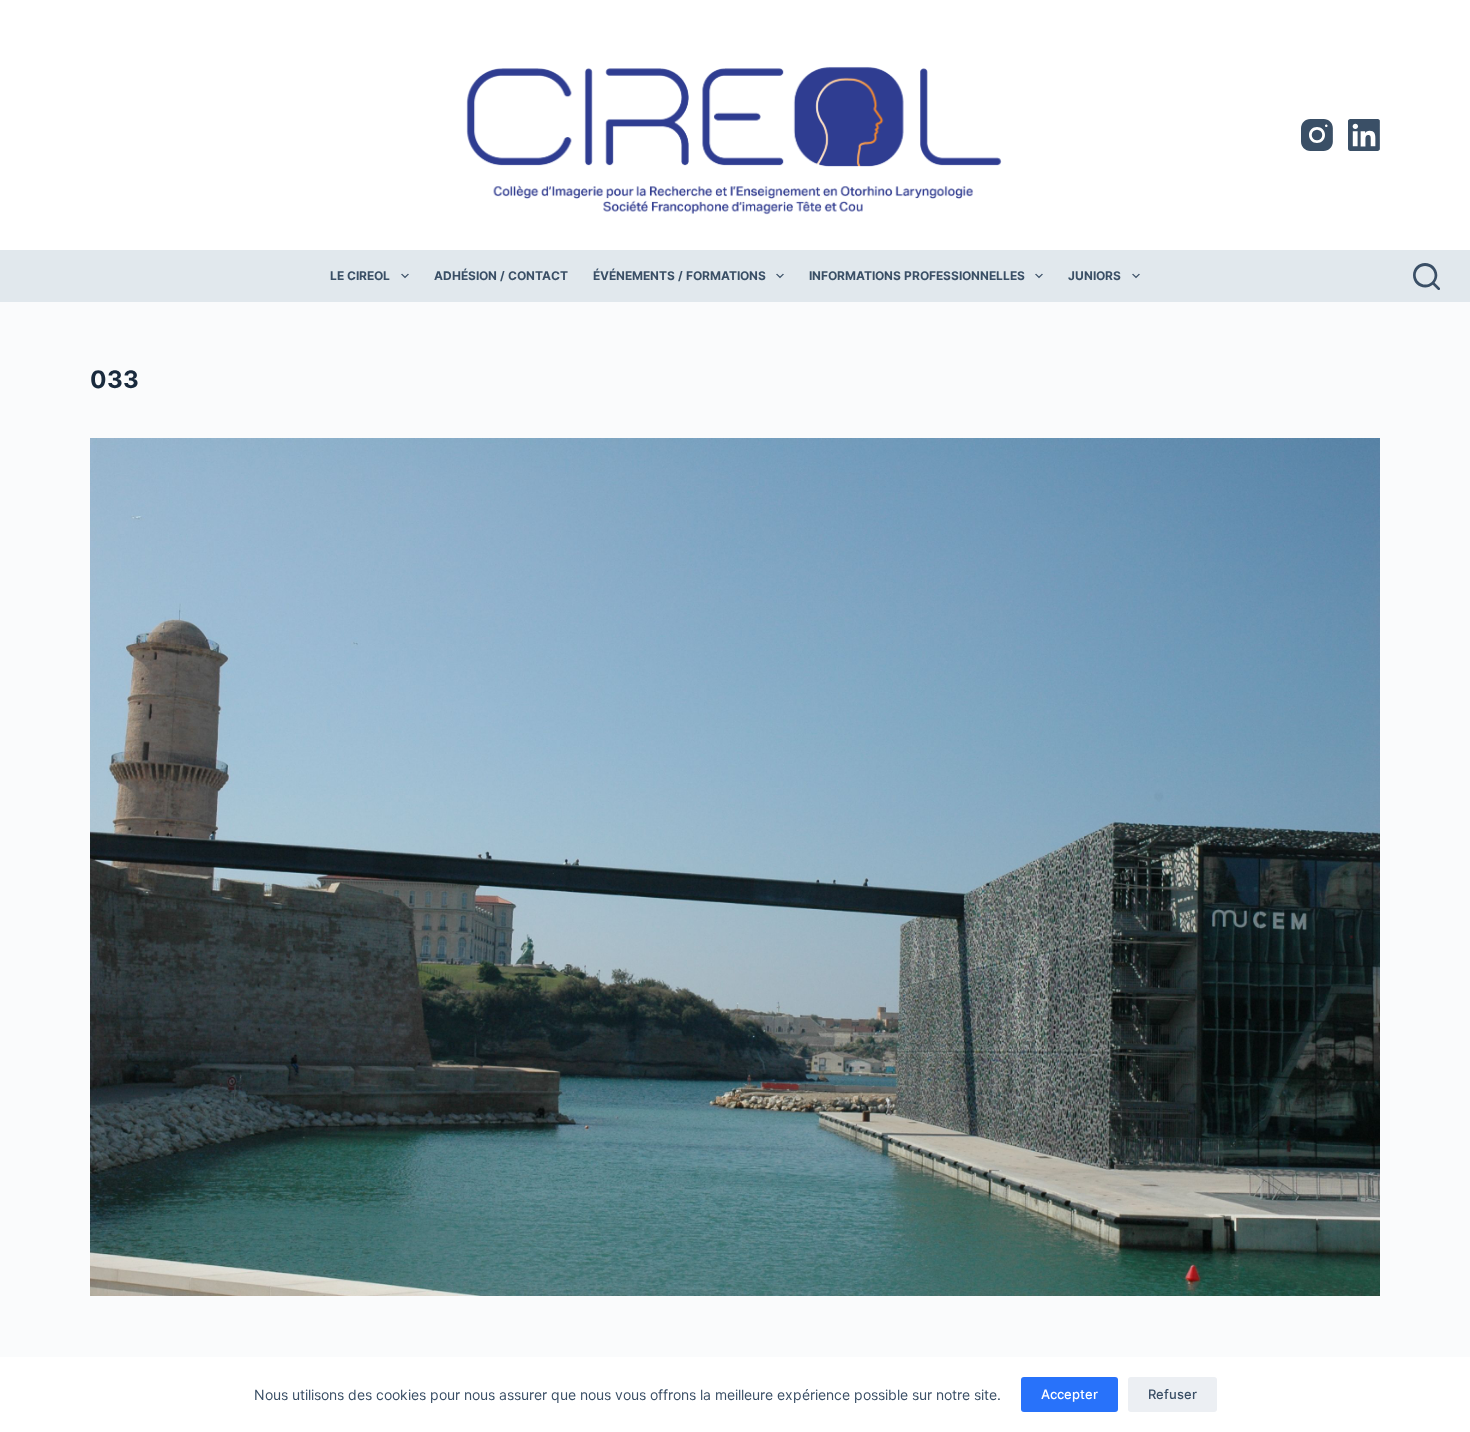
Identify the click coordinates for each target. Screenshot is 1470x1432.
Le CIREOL (360, 275)
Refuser (1172, 1394)
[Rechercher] (1426, 276)
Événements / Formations (679, 275)
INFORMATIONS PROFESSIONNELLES (917, 275)
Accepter (1069, 1394)
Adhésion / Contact (501, 275)
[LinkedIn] (1364, 135)
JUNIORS (1094, 275)
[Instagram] (1317, 135)
